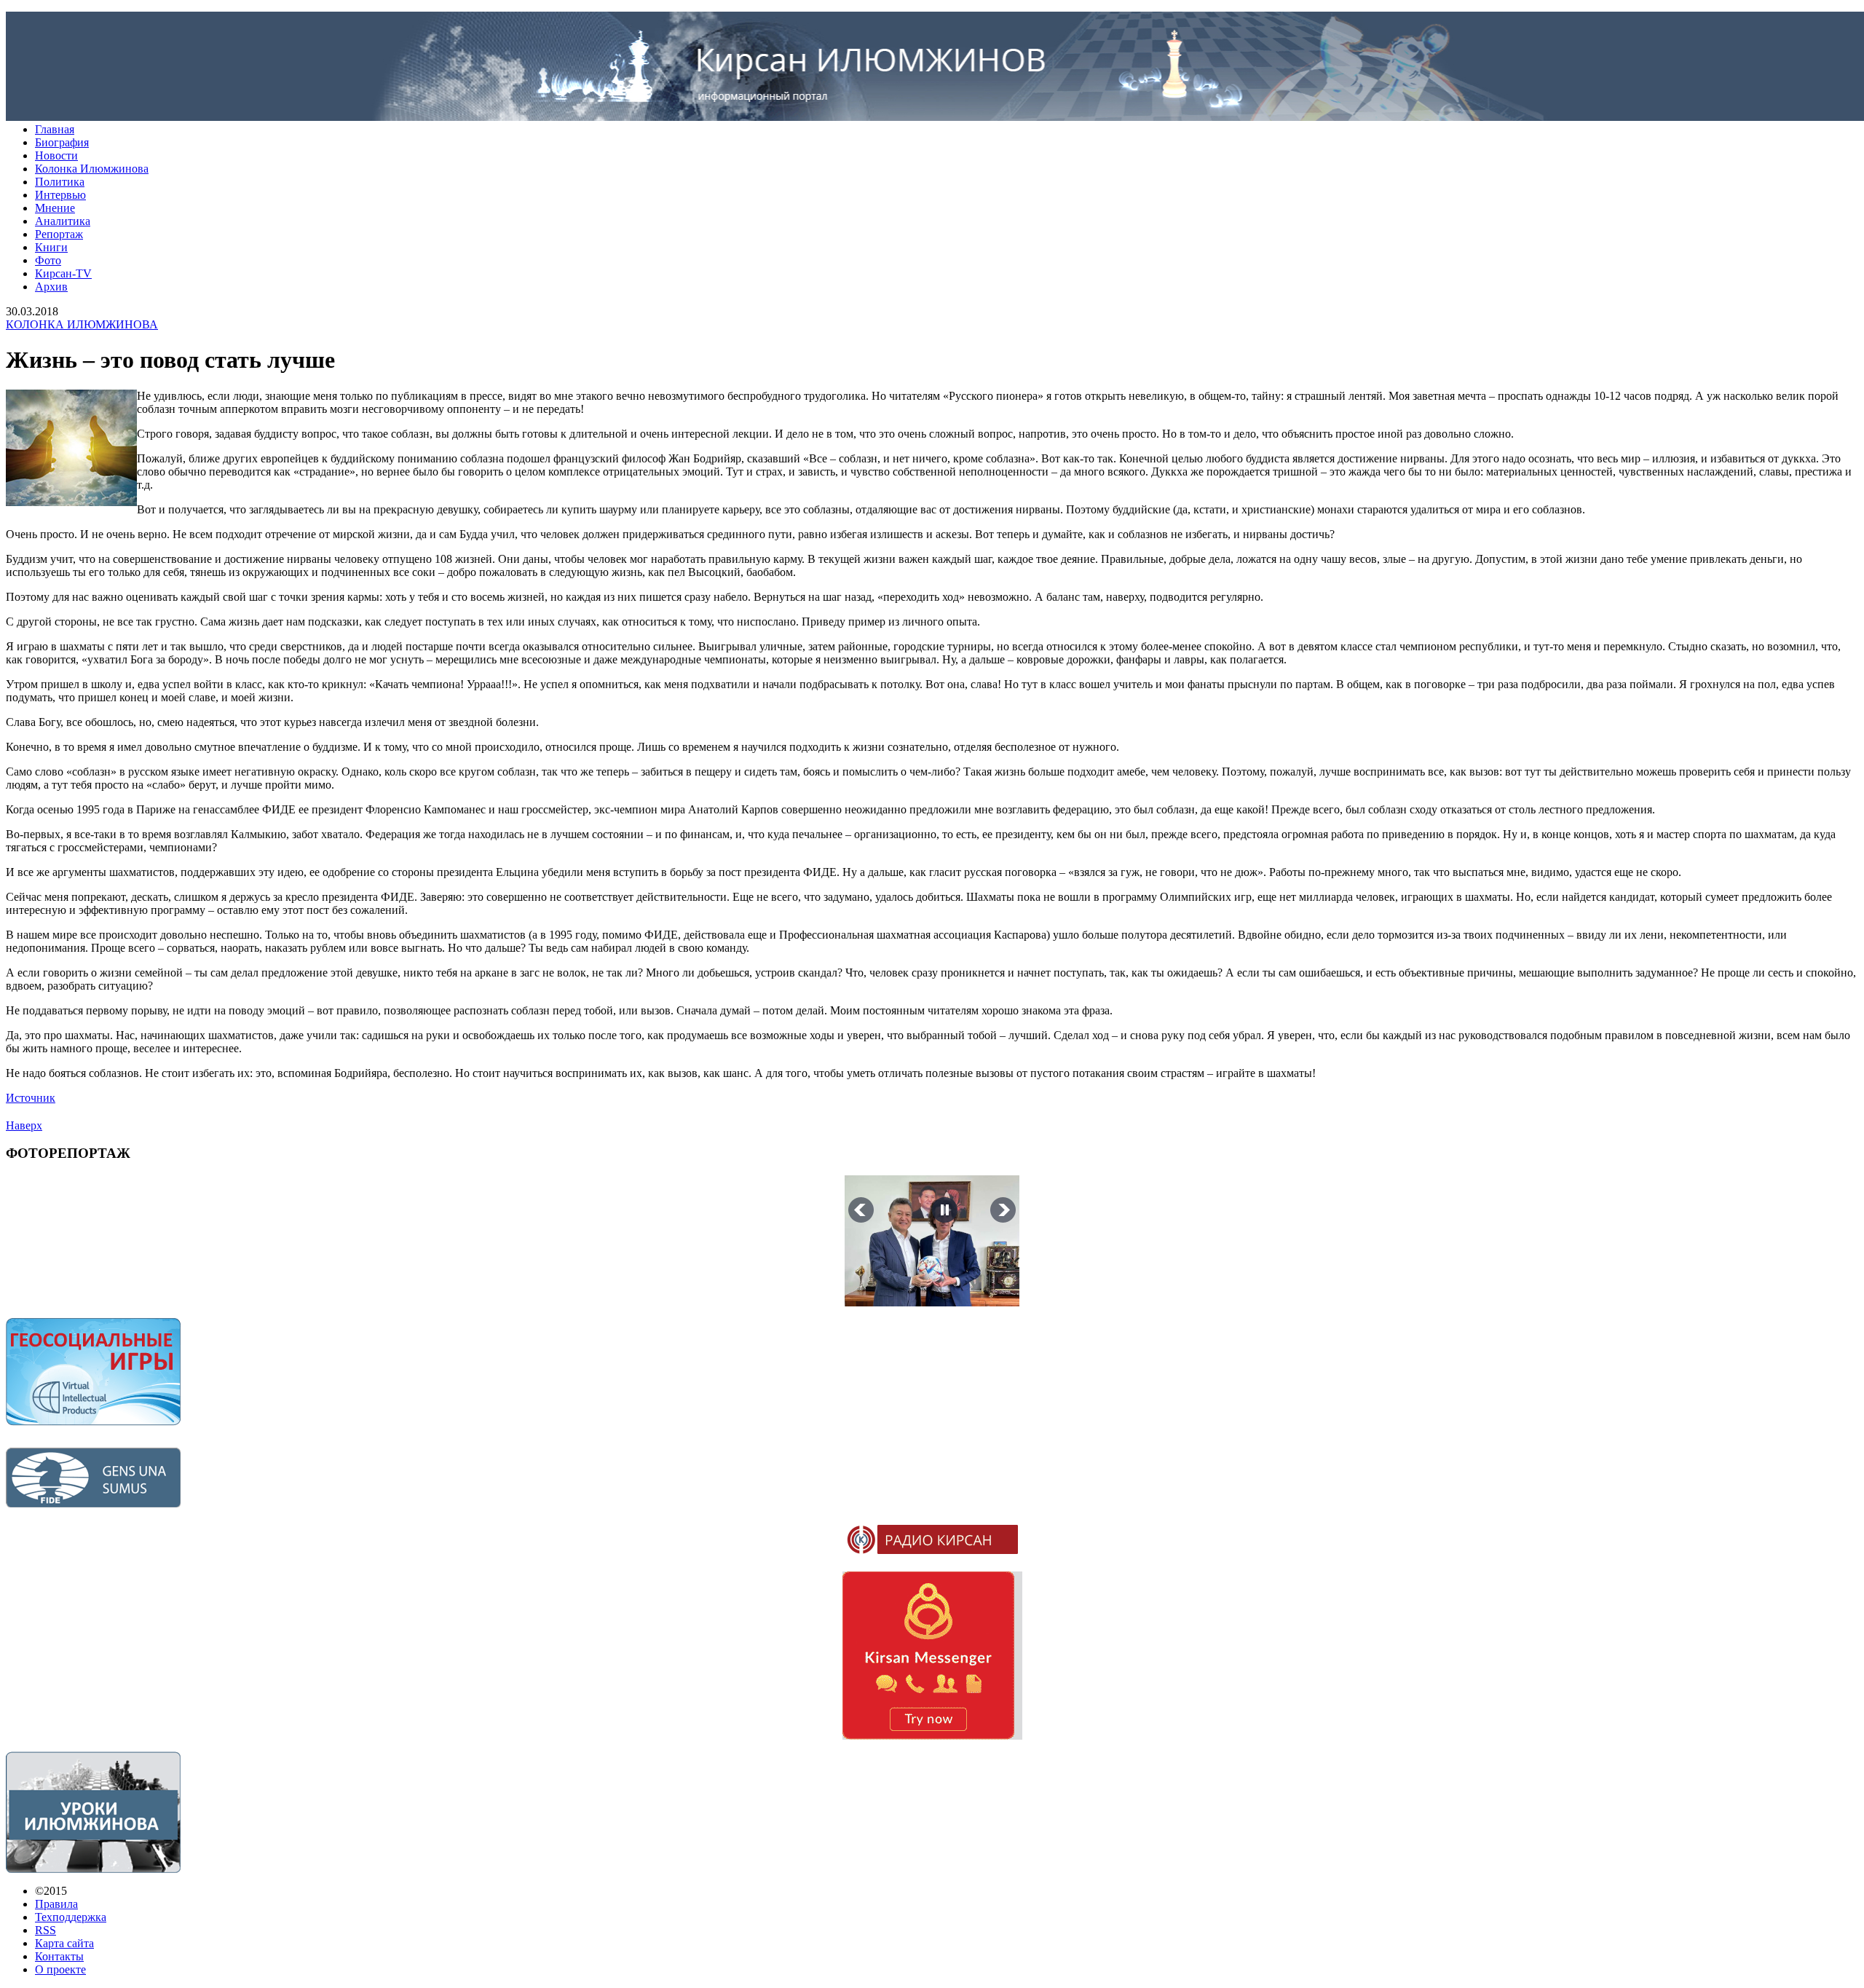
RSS (46, 1930)
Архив (51, 287)
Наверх (24, 1125)
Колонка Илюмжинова (92, 169)
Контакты (59, 1956)
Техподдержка (71, 1917)
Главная (55, 129)
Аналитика (63, 221)
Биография (62, 142)
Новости (56, 155)
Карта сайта (64, 1943)
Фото (48, 260)
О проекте (60, 1969)
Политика (60, 182)
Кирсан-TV (63, 273)
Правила (56, 1904)
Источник (31, 1098)
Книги (51, 247)
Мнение (55, 208)
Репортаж (59, 234)
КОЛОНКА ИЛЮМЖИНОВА (82, 324)
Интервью (60, 195)
